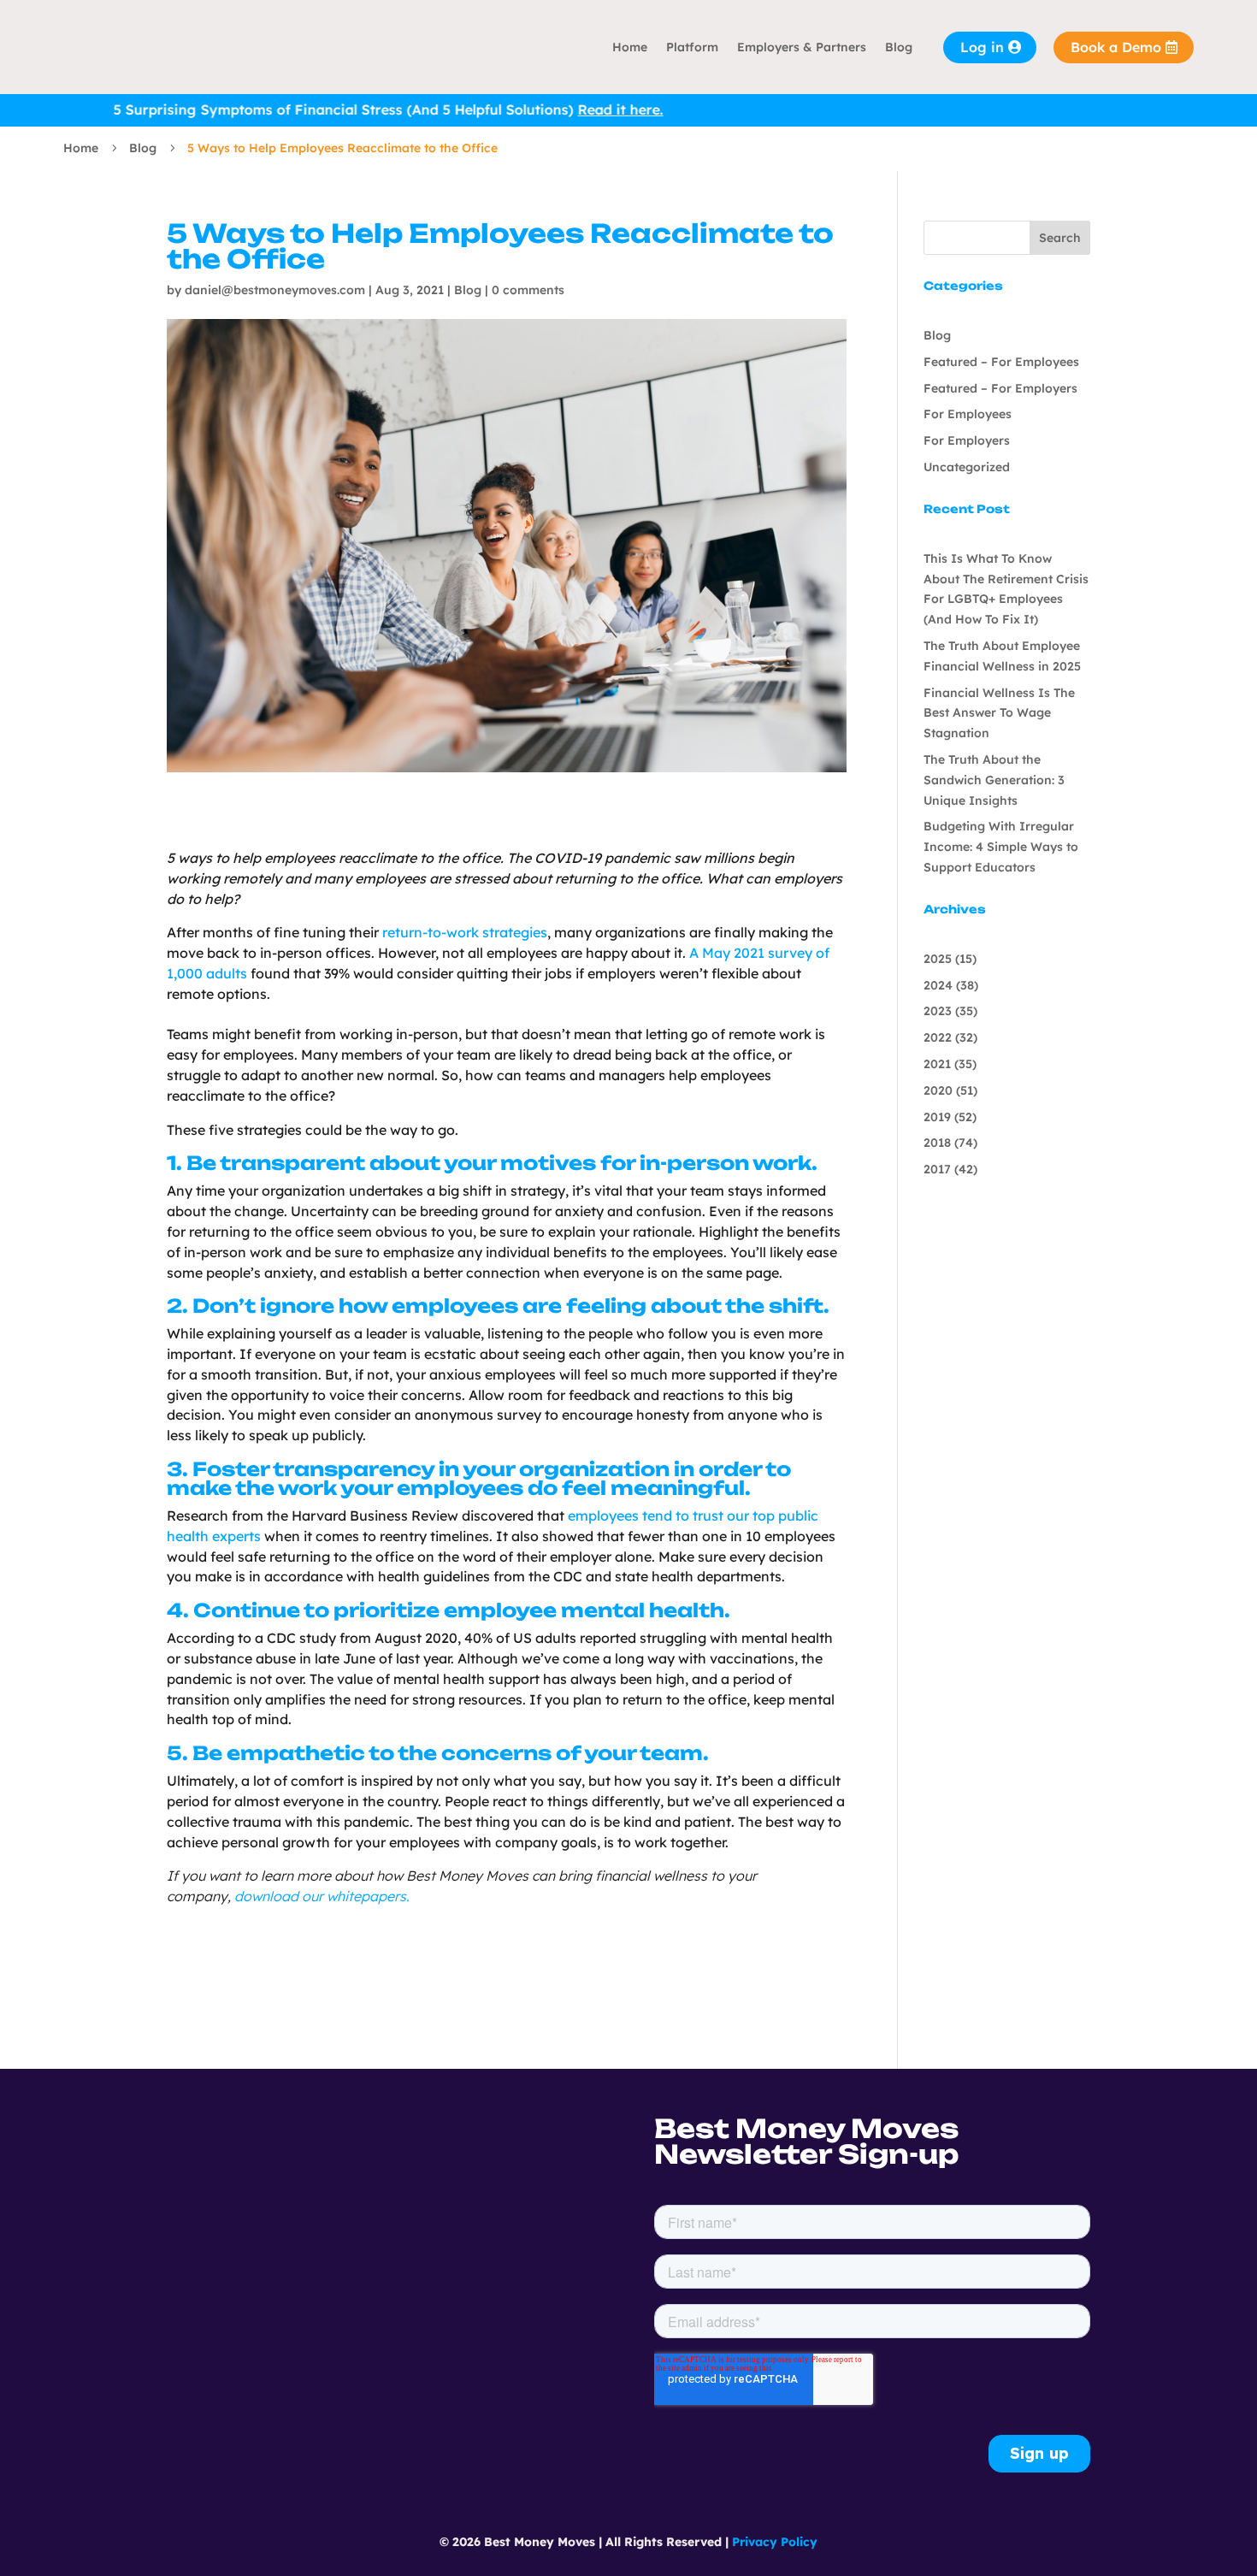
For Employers (967, 440)
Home (630, 47)
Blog (899, 47)
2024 (938, 985)
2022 (938, 1037)
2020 (938, 1090)
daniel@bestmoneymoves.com (275, 290)
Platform (692, 47)
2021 (937, 1064)
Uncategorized (967, 467)
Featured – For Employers (1000, 388)
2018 (937, 1143)
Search (1060, 238)
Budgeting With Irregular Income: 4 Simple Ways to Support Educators (1001, 847)
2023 (938, 1011)
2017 (937, 1169)
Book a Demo (1116, 47)
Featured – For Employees (1001, 362)
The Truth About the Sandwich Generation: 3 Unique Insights (994, 780)
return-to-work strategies (465, 932)
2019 (937, 1117)
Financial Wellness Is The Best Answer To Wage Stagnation (999, 713)
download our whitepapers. (322, 1896)
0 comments (528, 290)
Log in (982, 47)
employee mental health (584, 1610)
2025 (938, 959)
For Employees (968, 414)
